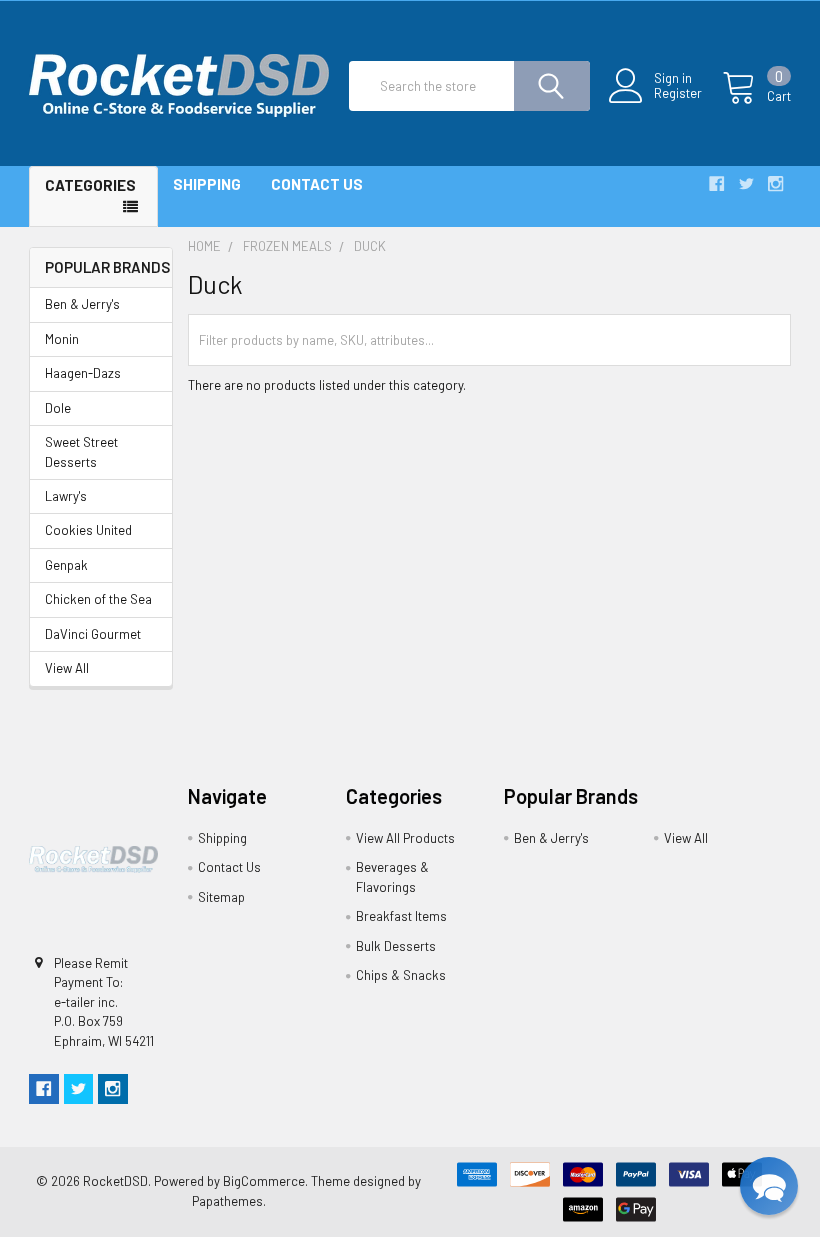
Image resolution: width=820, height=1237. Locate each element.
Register (678, 93)
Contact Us (317, 184)
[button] (769, 1186)
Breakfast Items (401, 916)
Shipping (207, 184)
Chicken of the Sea (98, 599)
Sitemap (221, 897)
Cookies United (88, 530)
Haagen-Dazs (83, 373)
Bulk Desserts (396, 946)
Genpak (66, 565)
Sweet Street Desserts (81, 452)
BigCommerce (264, 1181)
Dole (58, 408)
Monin (62, 339)
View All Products (405, 838)
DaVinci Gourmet (93, 634)
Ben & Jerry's (82, 304)
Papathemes (227, 1201)
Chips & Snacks (401, 975)
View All (67, 668)
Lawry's (66, 496)
